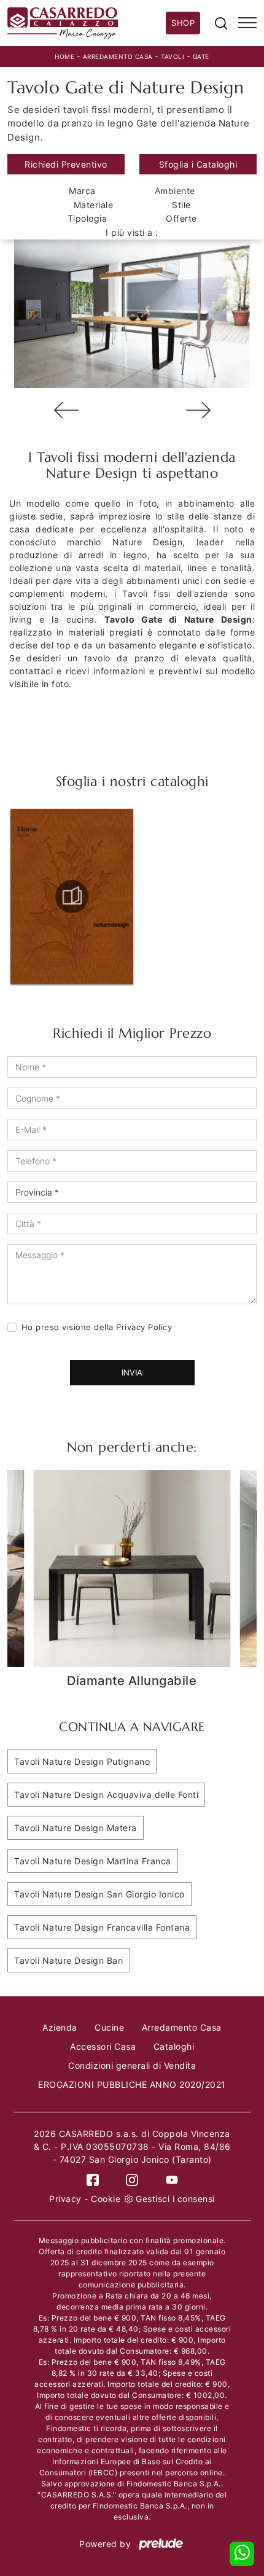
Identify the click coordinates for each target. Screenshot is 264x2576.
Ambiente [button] (175, 191)
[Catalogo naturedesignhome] (72, 897)
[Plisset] (198, 410)
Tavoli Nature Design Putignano (82, 1761)
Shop (183, 23)
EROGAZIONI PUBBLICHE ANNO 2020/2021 (132, 2084)
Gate (201, 56)
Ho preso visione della (97, 1327)
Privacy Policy (144, 1327)
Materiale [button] (94, 205)
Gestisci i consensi (175, 2199)
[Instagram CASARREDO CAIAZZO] (132, 2179)
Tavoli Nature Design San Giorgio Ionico (99, 1894)
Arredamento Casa (118, 56)
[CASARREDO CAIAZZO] (87, 23)
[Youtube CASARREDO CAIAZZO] (172, 2179)
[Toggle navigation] (247, 23)
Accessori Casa (103, 2046)
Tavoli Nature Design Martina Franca (93, 1861)
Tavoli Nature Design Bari (69, 1960)
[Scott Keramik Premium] (66, 410)
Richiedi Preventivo (66, 164)
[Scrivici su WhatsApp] (242, 2554)
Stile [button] (181, 205)
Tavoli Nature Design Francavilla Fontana (102, 1927)
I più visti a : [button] (132, 232)
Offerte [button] (181, 218)
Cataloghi (174, 2046)
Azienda (60, 2027)
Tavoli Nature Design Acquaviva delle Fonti (106, 1795)
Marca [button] (82, 191)
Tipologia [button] (87, 218)
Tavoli (173, 56)
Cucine (109, 2027)
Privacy (65, 2199)
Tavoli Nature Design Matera (76, 1828)
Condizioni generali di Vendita (132, 2065)
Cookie (106, 2199)
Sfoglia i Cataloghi (198, 164)
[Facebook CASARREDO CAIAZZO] (93, 2179)
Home (64, 56)
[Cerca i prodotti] (221, 23)
